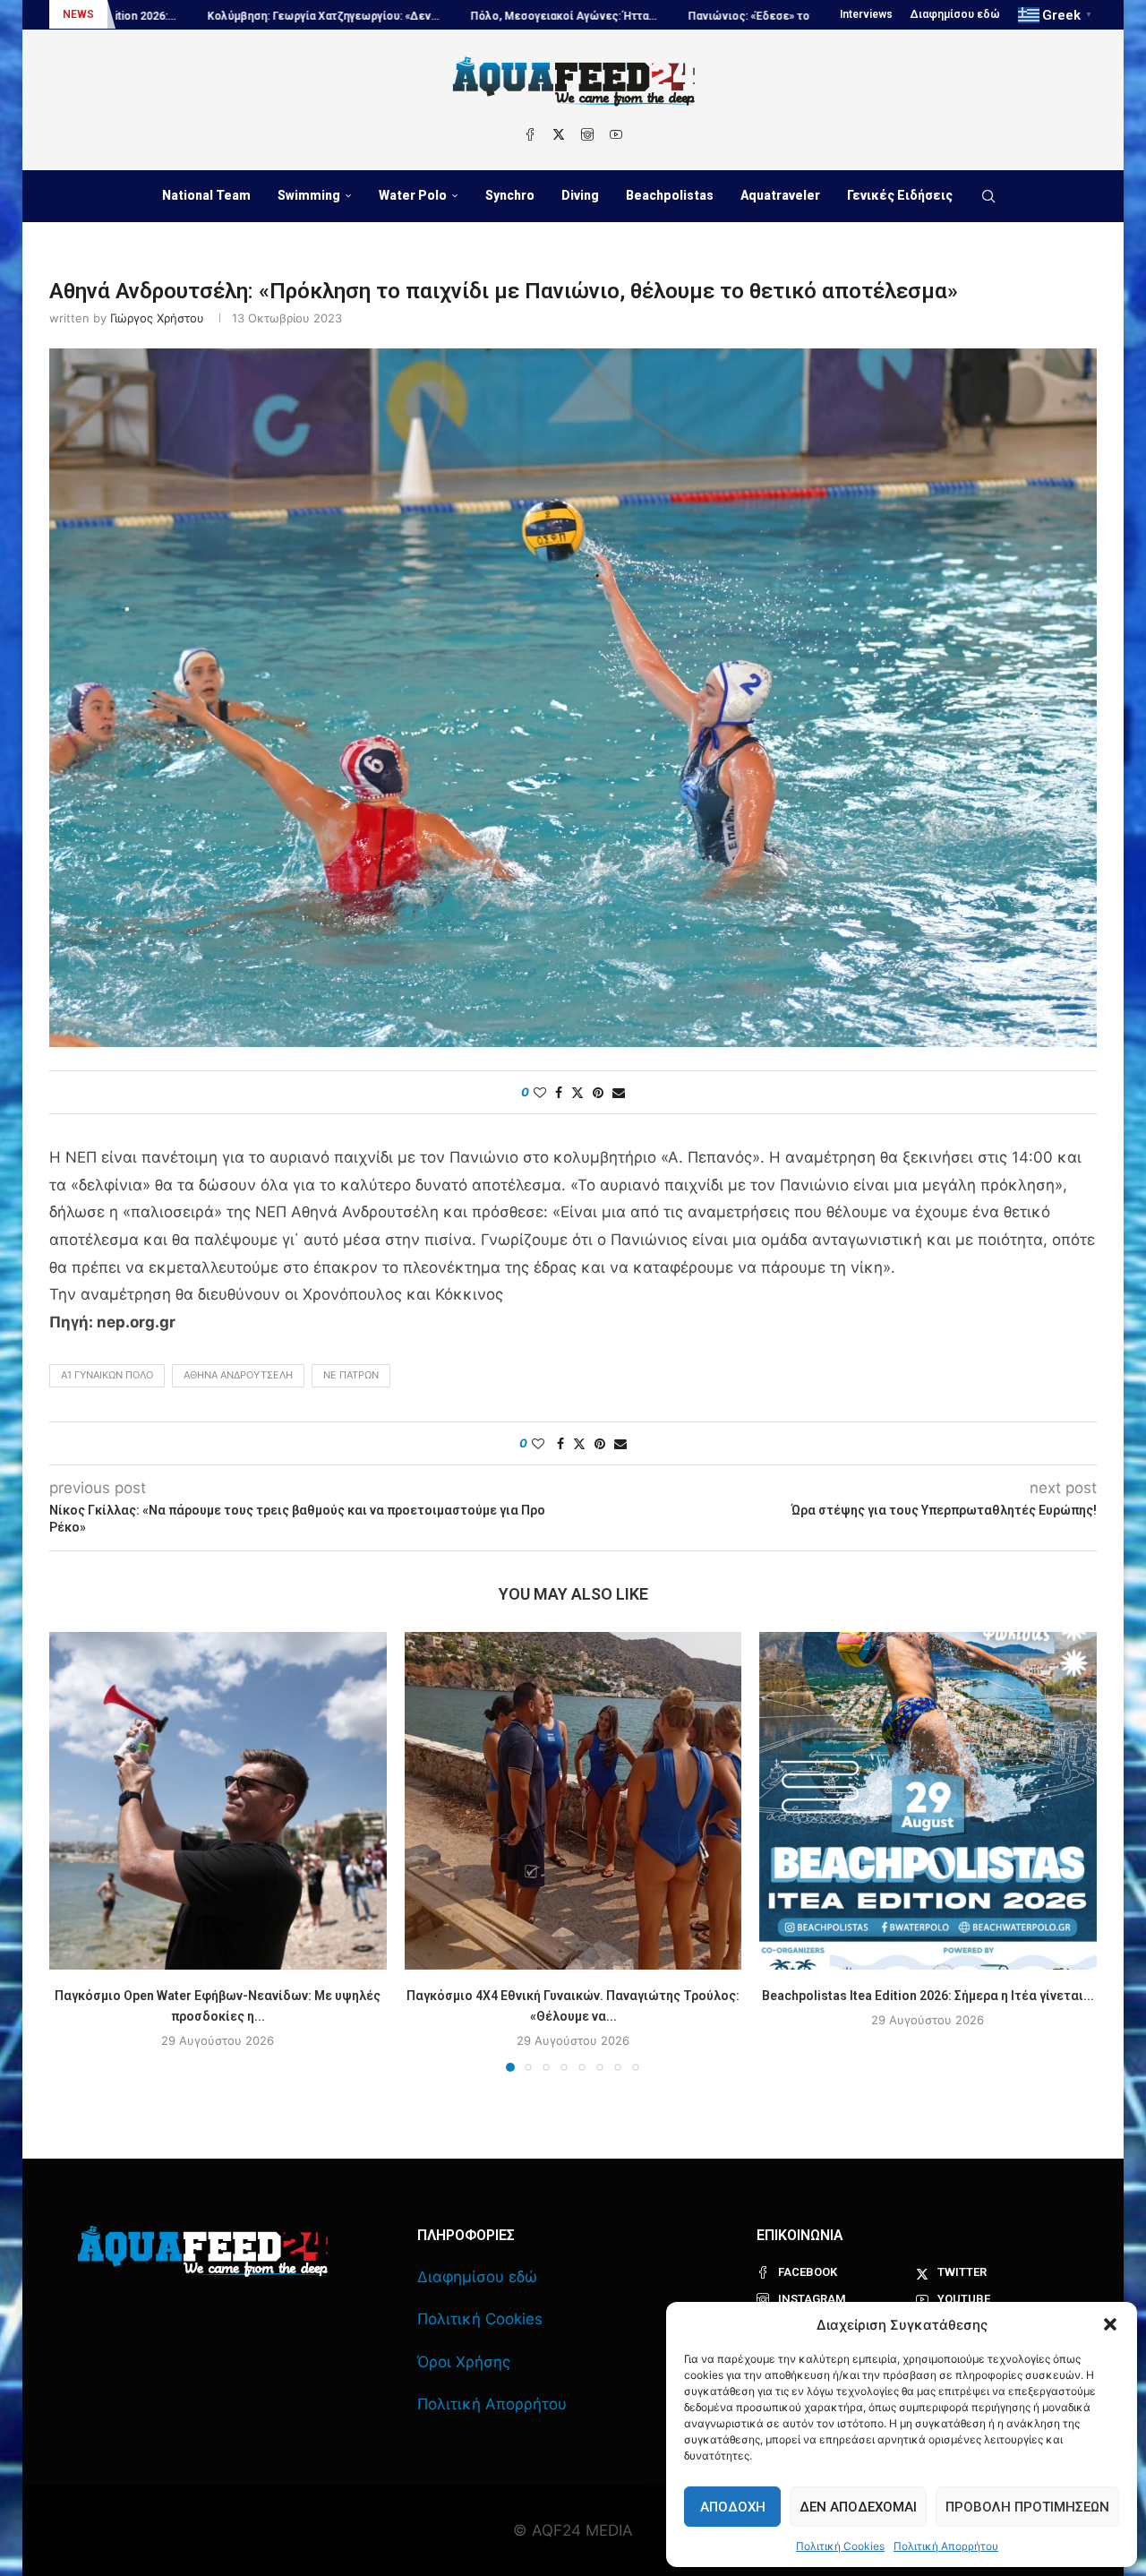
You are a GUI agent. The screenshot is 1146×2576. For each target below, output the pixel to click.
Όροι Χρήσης (464, 2362)
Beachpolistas (670, 195)
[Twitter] (559, 134)
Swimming (309, 195)
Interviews (866, 14)
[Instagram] (587, 134)
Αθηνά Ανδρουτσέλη (238, 1375)
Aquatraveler (780, 195)
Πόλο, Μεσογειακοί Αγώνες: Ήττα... (404, 16)
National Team (206, 195)
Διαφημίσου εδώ (955, 14)
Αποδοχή (733, 2507)
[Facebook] (530, 134)
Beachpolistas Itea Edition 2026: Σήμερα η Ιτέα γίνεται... (928, 1996)
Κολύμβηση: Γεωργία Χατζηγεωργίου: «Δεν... (163, 16)
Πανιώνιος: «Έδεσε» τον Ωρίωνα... (618, 16)
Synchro (510, 195)
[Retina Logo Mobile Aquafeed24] (203, 2251)
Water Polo (413, 195)
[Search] (988, 196)
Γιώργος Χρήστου (157, 318)
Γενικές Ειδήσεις (900, 195)
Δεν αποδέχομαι (858, 2507)
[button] (1110, 2324)
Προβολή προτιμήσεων (1027, 2507)
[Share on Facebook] (559, 1092)
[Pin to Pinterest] (598, 1092)
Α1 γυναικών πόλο (107, 1375)
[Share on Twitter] (577, 1092)
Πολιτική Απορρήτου (946, 2546)
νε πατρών (351, 1375)
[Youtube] (616, 134)
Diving (580, 195)
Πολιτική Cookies (840, 2546)
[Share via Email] (619, 1092)
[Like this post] (540, 1092)
